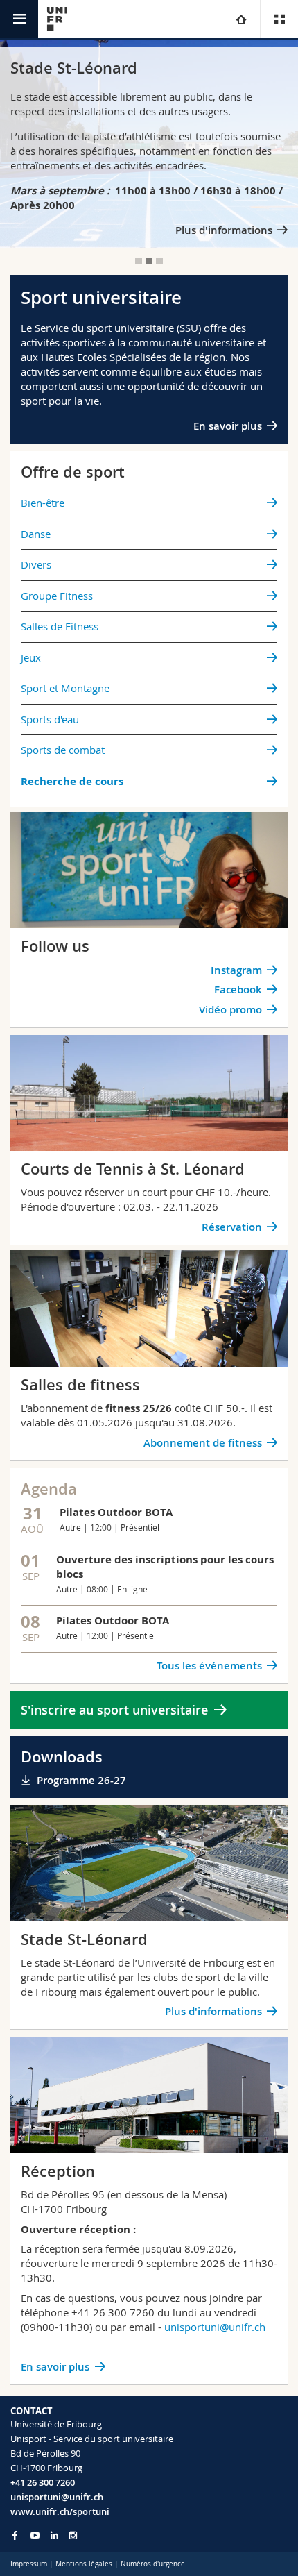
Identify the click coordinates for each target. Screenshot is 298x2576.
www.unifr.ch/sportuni (60, 2511)
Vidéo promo (230, 1010)
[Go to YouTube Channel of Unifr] (35, 2535)
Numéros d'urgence (153, 2564)
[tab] (139, 261)
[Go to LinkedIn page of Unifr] (54, 2535)
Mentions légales (84, 2564)
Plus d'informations (224, 230)
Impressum (29, 2564)
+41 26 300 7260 (43, 2482)
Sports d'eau (50, 719)
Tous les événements (209, 1666)
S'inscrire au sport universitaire (114, 1710)
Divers (36, 564)
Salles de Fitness (60, 626)
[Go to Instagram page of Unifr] (73, 2535)
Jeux (31, 657)
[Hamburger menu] (19, 19)
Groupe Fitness (57, 596)
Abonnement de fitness (203, 1443)
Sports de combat (63, 750)
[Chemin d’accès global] (241, 19)
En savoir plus (228, 426)
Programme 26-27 (81, 1780)
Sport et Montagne (65, 688)
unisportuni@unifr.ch (215, 2327)
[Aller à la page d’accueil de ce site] (57, 19)
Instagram (236, 970)
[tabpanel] (149, 144)
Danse (36, 534)
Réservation (232, 1227)
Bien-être (43, 503)
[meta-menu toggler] (279, 19)
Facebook (238, 990)
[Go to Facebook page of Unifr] (15, 2535)
